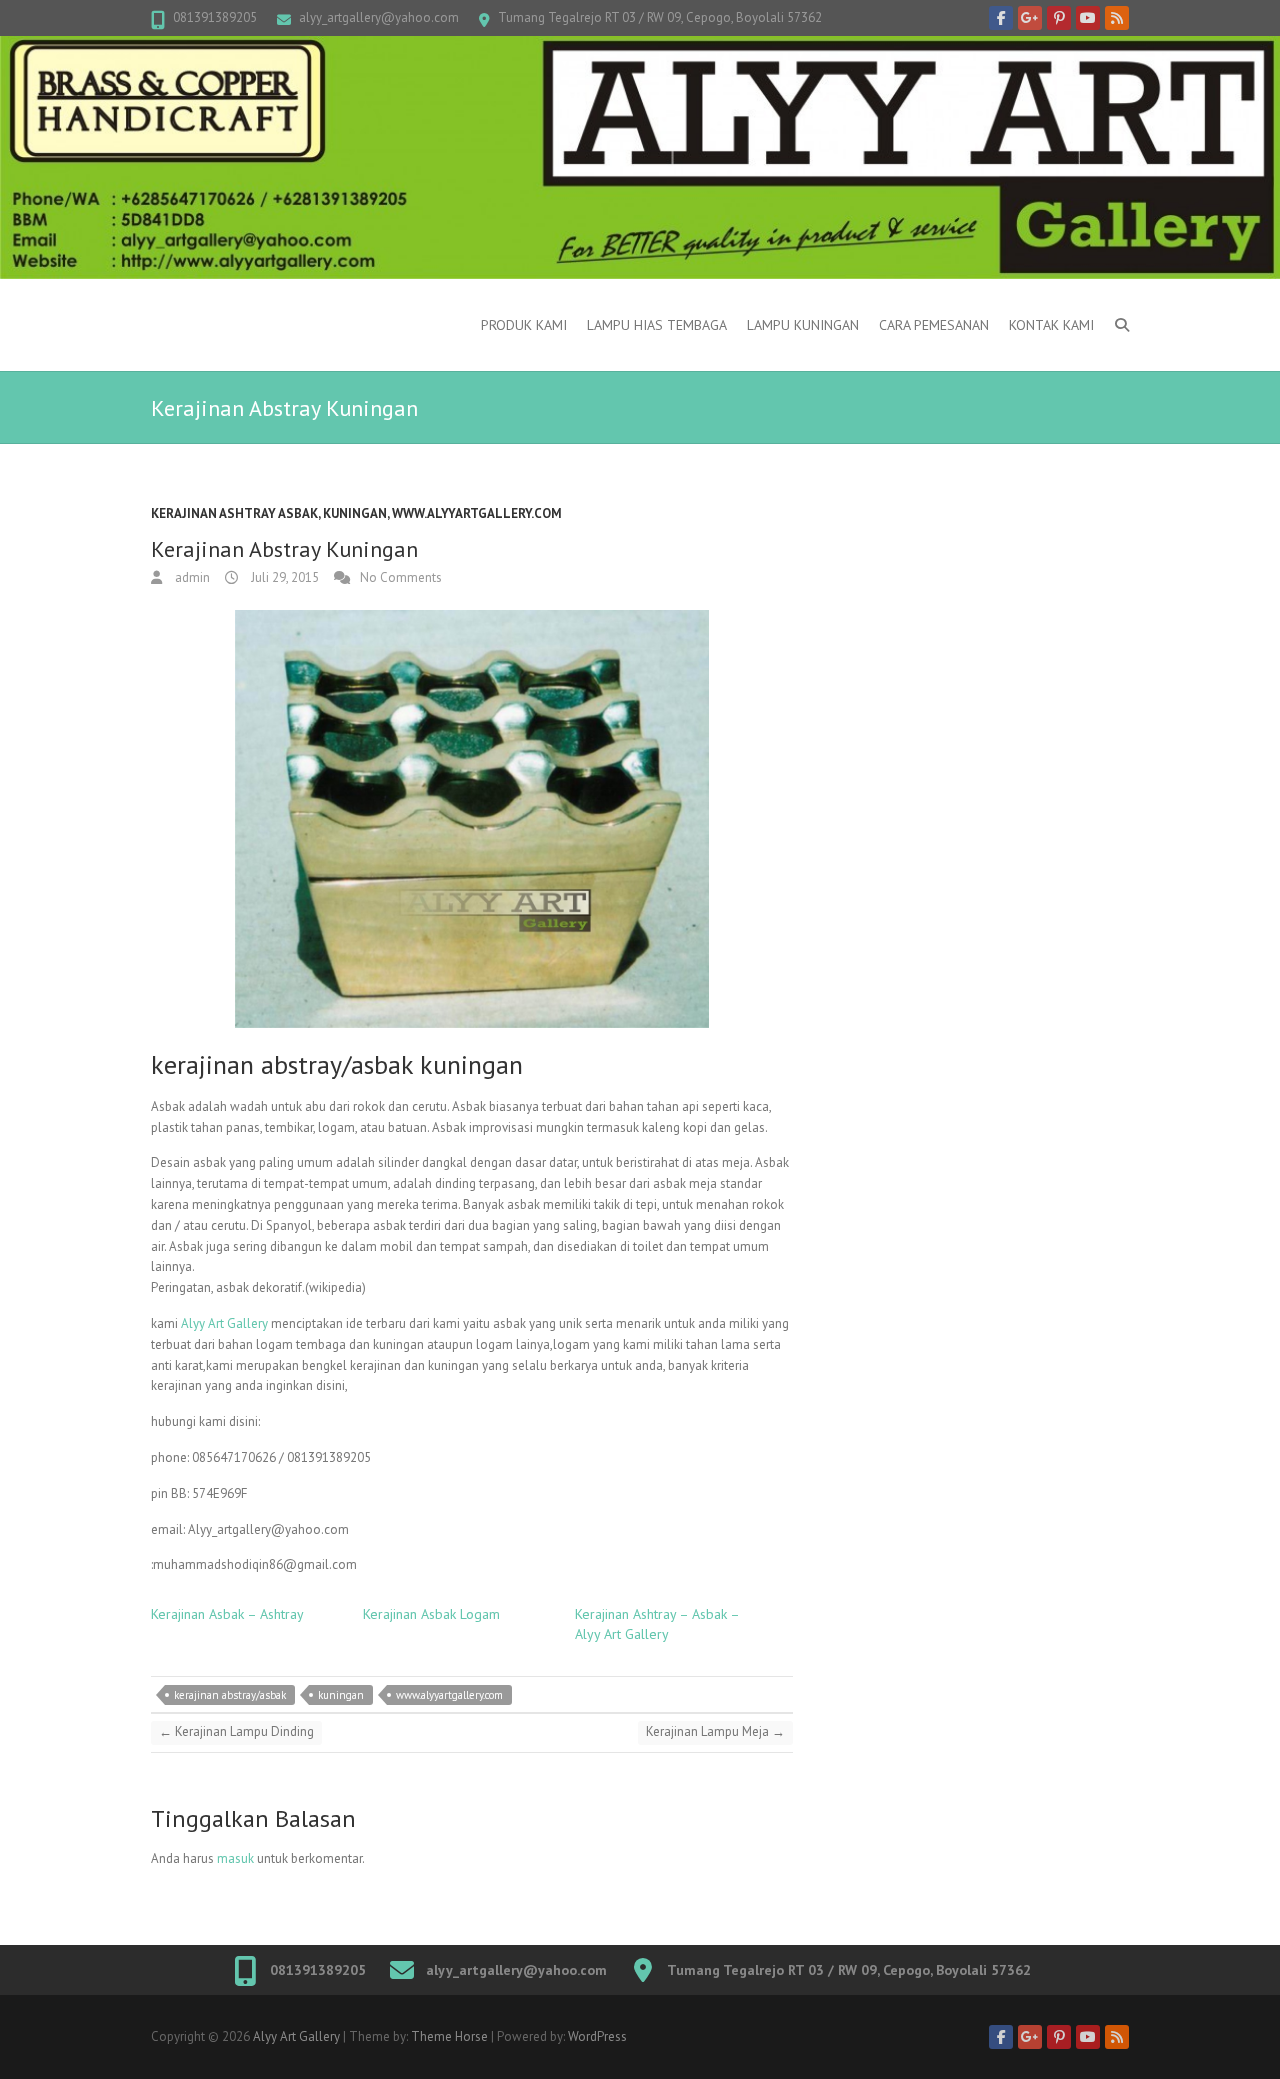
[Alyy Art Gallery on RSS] (1117, 18)
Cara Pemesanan (934, 325)
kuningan (341, 1695)
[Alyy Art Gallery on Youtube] (1088, 18)
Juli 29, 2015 (283, 577)
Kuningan (355, 513)
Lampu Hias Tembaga (657, 325)
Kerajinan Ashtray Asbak (234, 513)
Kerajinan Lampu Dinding (236, 1731)
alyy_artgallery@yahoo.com (379, 17)
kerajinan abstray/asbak (230, 1695)
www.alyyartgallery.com (477, 513)
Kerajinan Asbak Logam (431, 1614)
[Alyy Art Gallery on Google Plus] (1030, 18)
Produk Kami (524, 325)
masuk (235, 1858)
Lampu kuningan (803, 325)
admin (191, 577)
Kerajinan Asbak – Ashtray (227, 1614)
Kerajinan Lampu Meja (715, 1731)
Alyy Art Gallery (224, 1323)
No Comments (401, 577)
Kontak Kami (1051, 325)
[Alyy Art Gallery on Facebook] (1001, 18)
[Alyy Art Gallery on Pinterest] (1059, 18)
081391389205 (215, 17)
